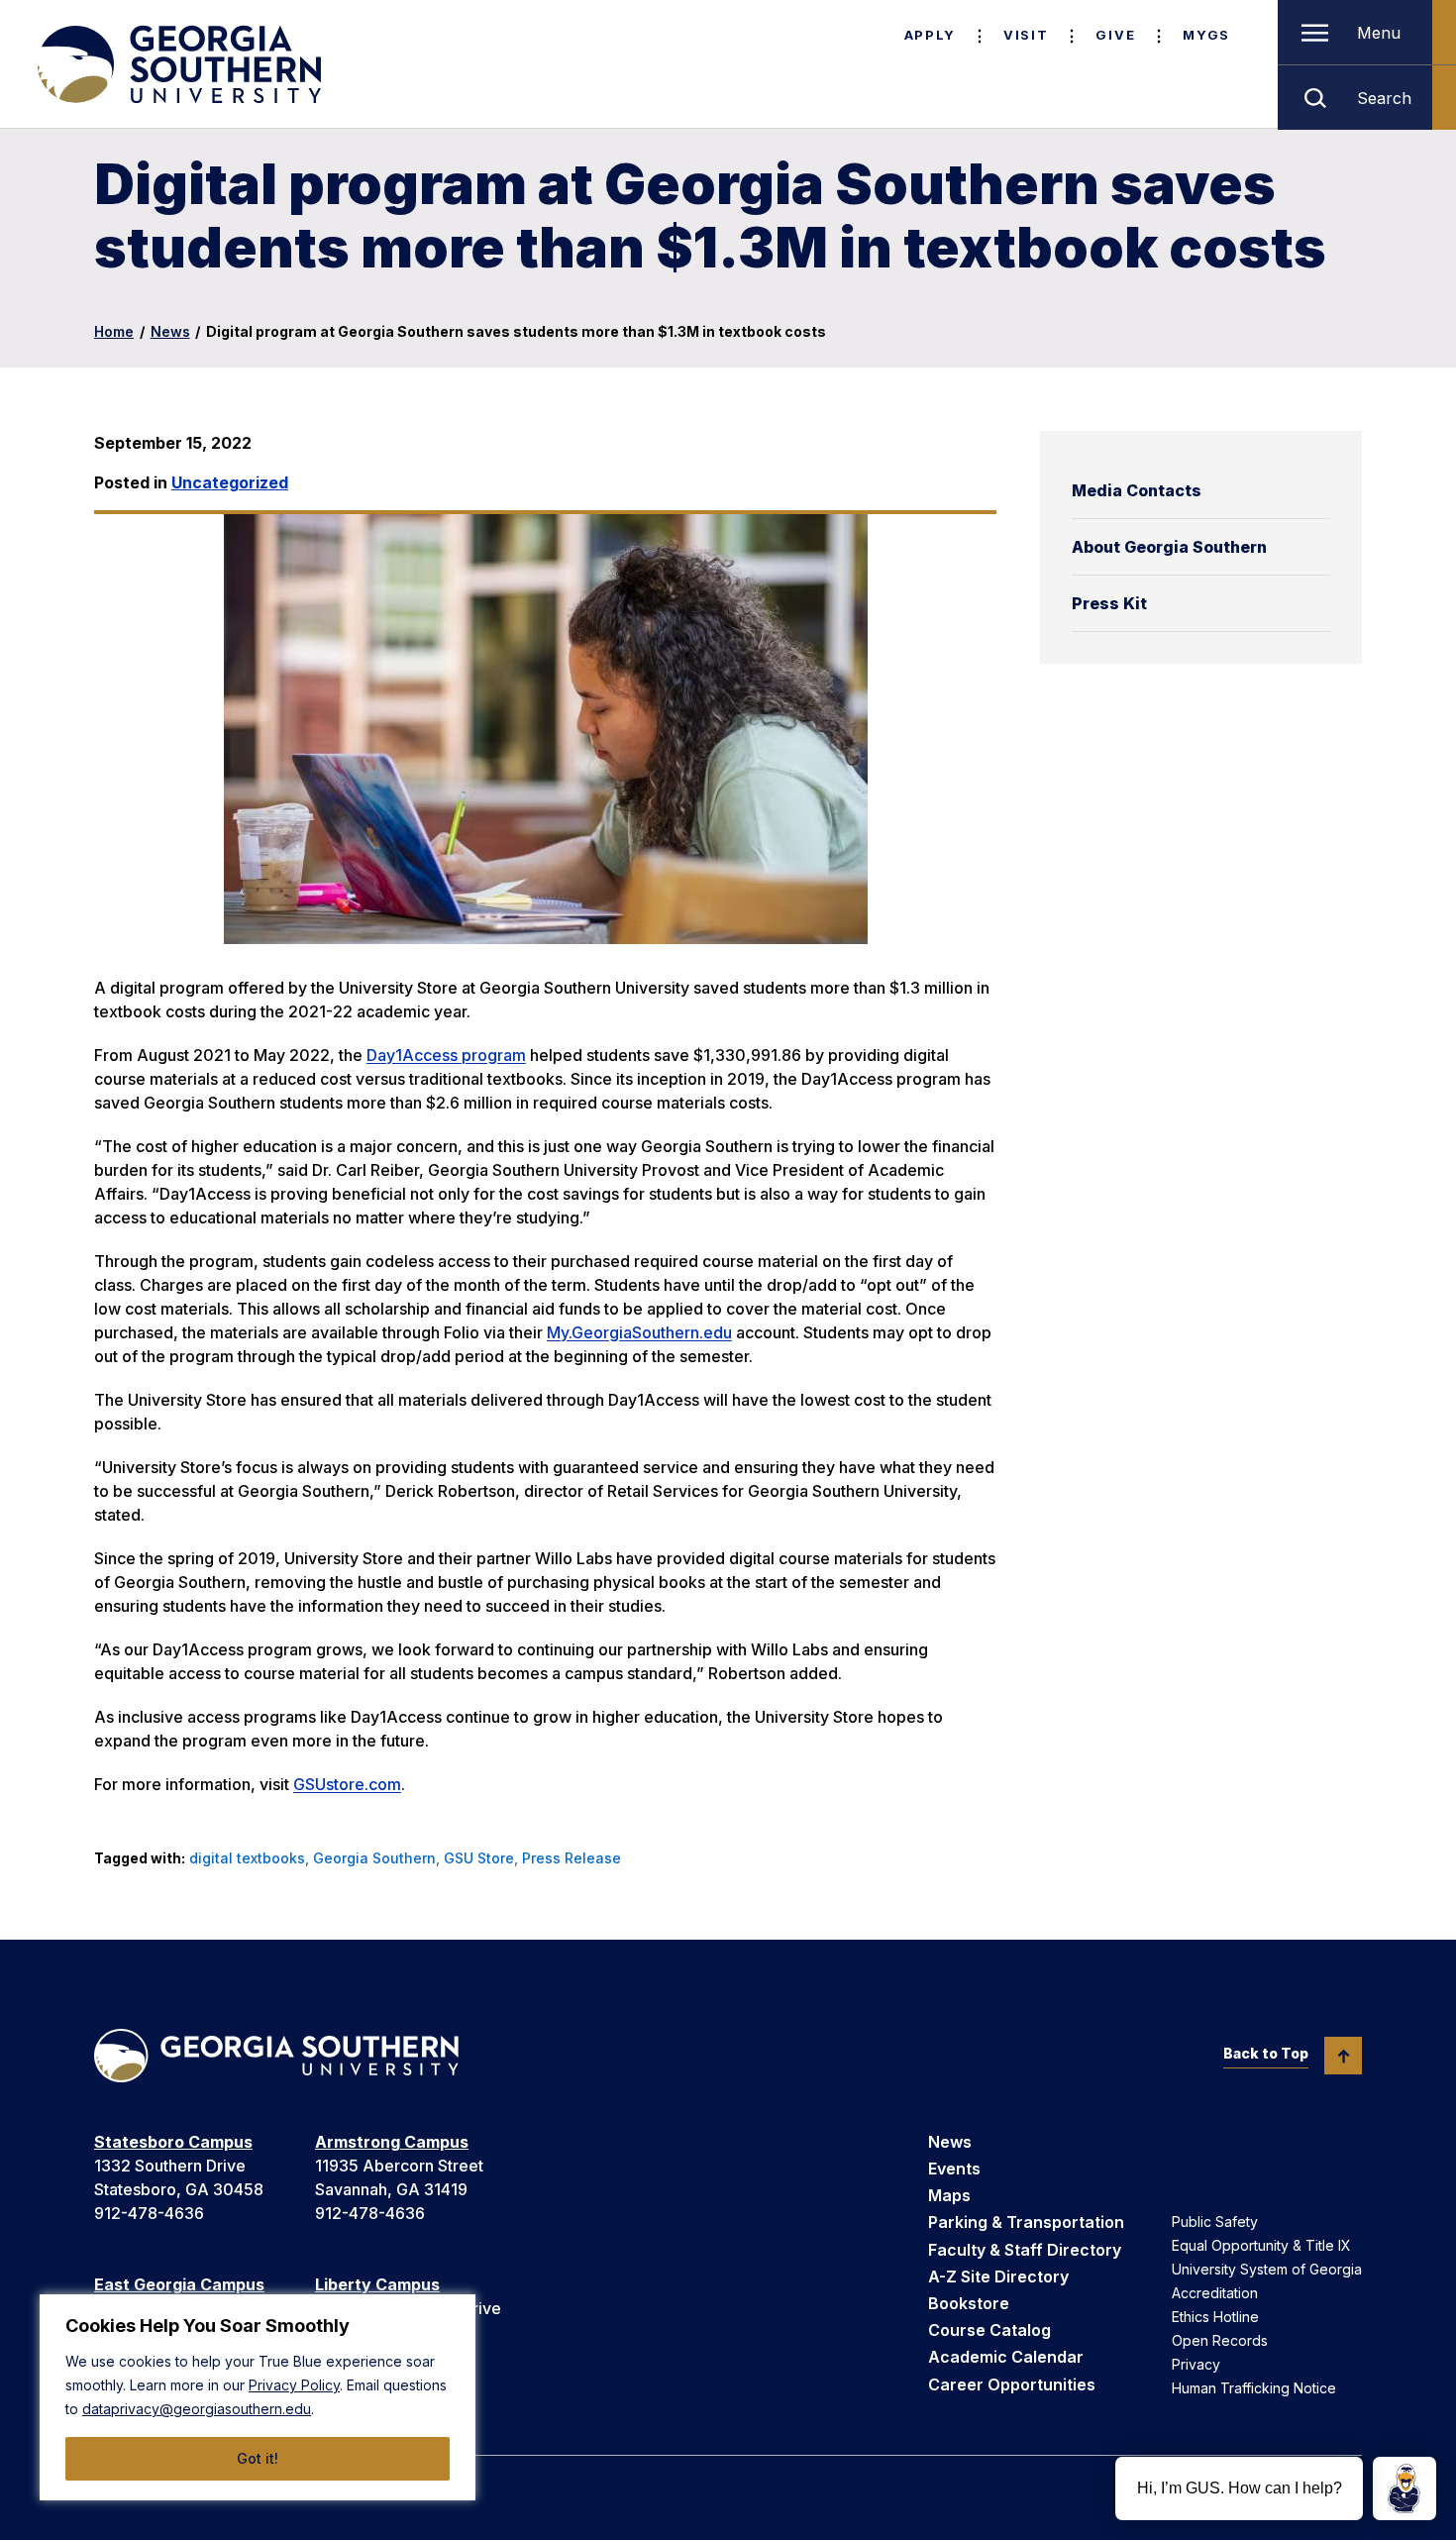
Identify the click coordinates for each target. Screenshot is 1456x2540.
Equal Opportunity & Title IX (1261, 2245)
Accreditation (1215, 2293)
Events (954, 2169)
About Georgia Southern (1169, 547)
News (170, 331)
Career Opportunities (1012, 2384)
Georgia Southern (374, 1858)
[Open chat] (1404, 2488)
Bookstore (969, 2303)
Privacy (1196, 2364)
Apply (930, 35)
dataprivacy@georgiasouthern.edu (197, 2409)
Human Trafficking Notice (1254, 2388)
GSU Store (479, 1858)
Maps (949, 2195)
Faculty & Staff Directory (1025, 2250)
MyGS (1206, 35)
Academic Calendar (1006, 2357)
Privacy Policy (294, 2385)
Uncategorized (230, 482)
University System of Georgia (1267, 2269)
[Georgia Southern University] (177, 64)
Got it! (258, 2458)
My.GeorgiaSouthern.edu (639, 1332)
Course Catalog (989, 2330)
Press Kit (1109, 603)
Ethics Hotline (1215, 2317)
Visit (1026, 35)
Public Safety (1215, 2222)
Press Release (572, 1858)
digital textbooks (247, 1858)
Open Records (1220, 2340)
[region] (258, 2397)
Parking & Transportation (1026, 2222)
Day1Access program (446, 1055)
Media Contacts (1137, 490)
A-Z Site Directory (998, 2276)
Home (114, 331)
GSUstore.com (347, 1784)
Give (1115, 35)
